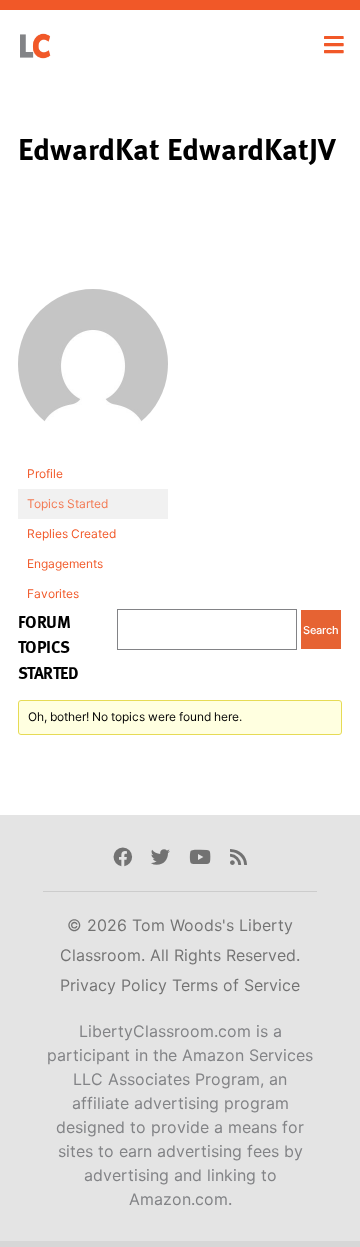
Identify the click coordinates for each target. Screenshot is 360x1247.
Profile (45, 473)
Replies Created (71, 533)
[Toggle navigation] (334, 45)
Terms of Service (236, 985)
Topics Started (67, 503)
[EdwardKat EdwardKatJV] (93, 373)
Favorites (53, 593)
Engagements (65, 563)
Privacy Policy (116, 985)
